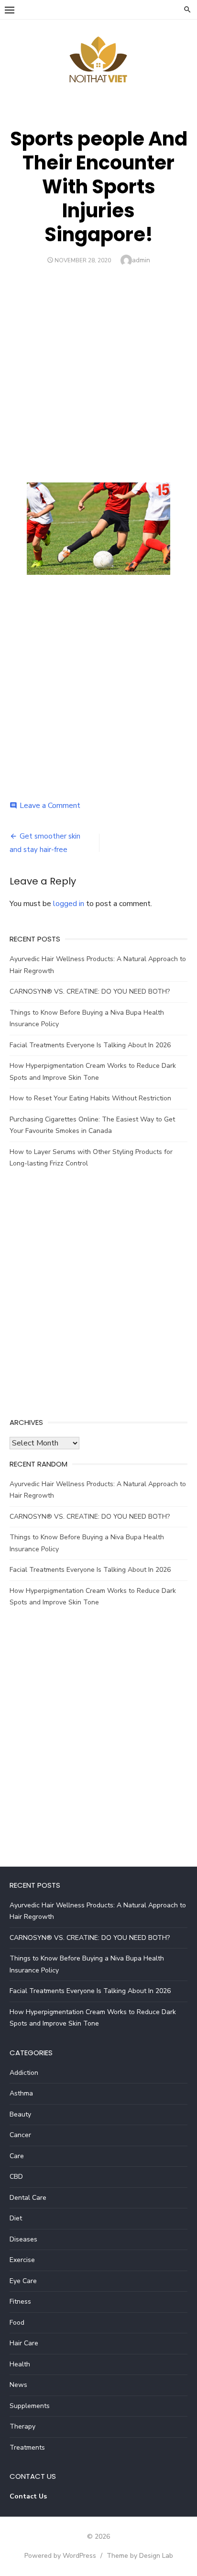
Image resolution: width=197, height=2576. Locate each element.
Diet (16, 2218)
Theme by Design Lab (140, 2556)
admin (141, 260)
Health (20, 2364)
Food (17, 2323)
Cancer (20, 2135)
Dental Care (28, 2198)
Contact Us (28, 2496)
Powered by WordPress (60, 2556)
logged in (69, 904)
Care (17, 2156)
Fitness (20, 2302)
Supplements (30, 2406)
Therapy (22, 2426)
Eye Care (23, 2281)
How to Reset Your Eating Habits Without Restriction (90, 1098)
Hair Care (24, 2343)
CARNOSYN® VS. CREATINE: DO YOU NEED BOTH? (90, 991)
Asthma (21, 2093)
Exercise (22, 2260)
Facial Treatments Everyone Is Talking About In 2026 (90, 1045)
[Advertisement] (98, 370)
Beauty (20, 2114)
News (18, 2385)
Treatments (27, 2447)
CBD (16, 2177)
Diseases (23, 2239)
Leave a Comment (50, 806)
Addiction (24, 2073)
